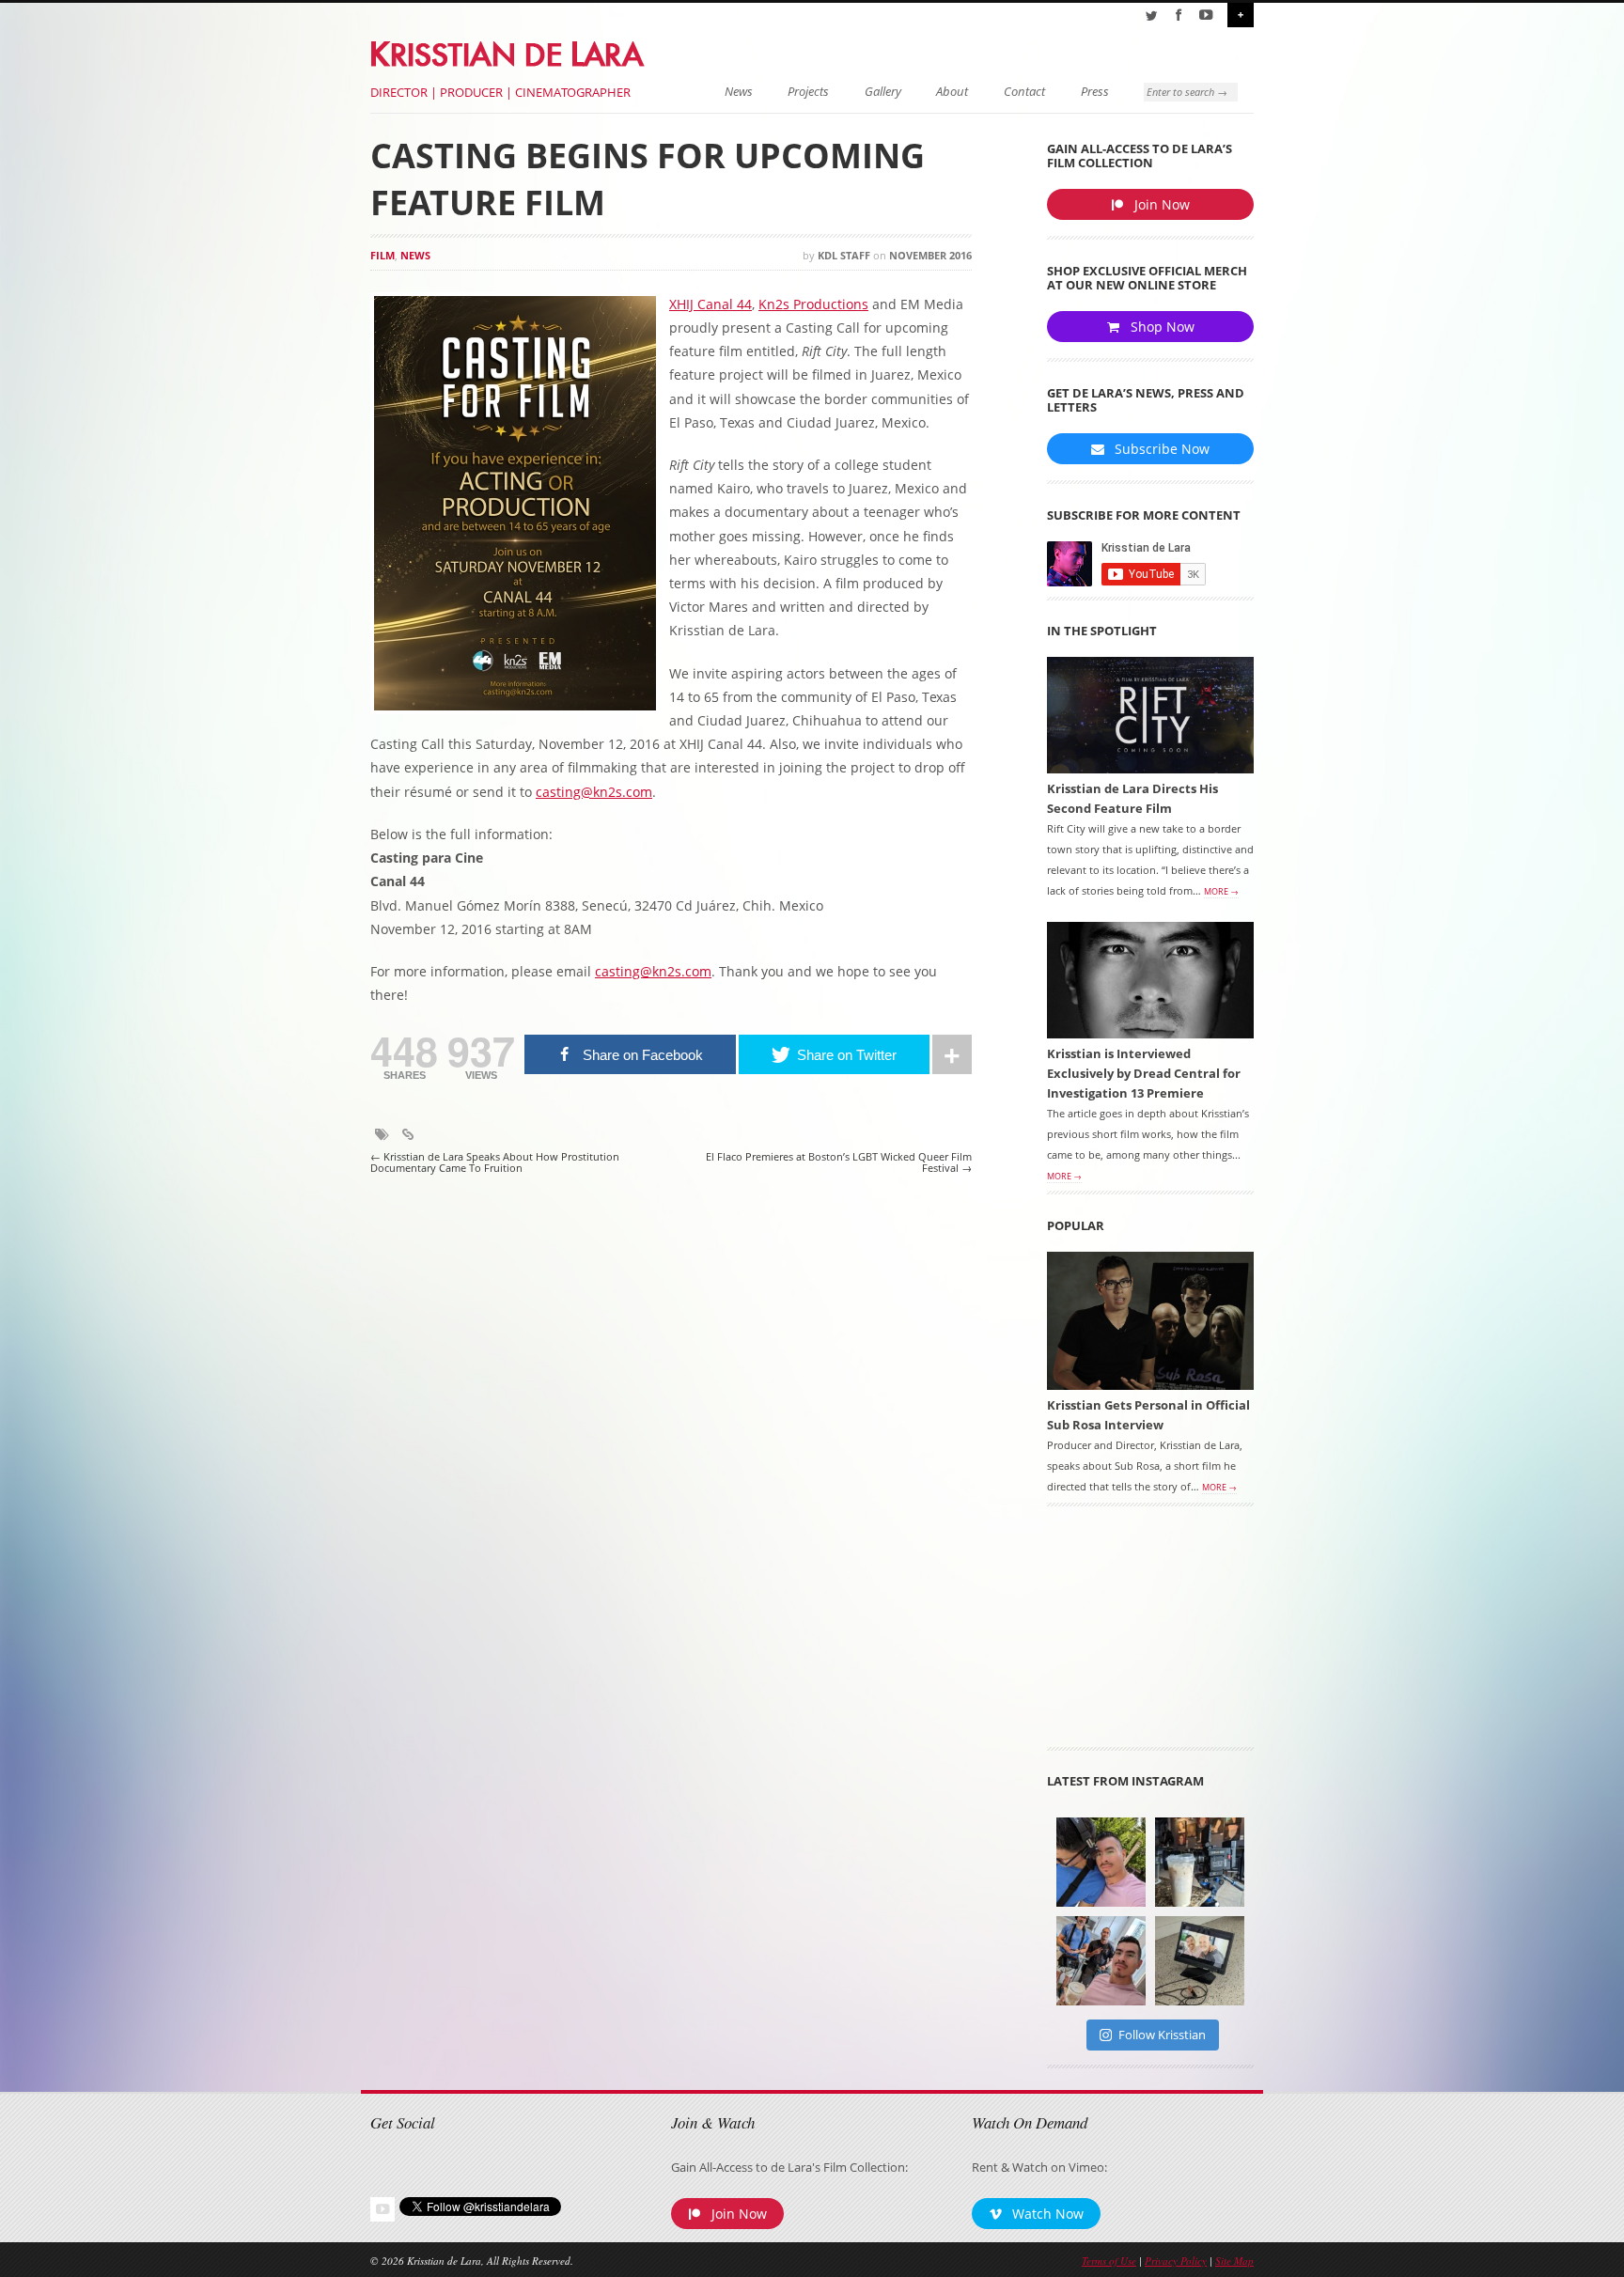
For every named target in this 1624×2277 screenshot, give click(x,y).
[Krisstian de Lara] (509, 51)
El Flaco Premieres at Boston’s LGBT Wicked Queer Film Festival (839, 1163)
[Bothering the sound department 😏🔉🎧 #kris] (1101, 1862)
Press (1095, 92)
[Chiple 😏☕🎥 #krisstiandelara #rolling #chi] (1200, 1862)
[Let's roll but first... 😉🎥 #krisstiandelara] (1101, 1961)
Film (383, 255)
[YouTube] (1206, 15)
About (952, 92)
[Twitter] (1151, 15)
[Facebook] (1179, 15)
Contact (1024, 92)
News (739, 92)
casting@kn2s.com (594, 792)
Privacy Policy (1176, 2261)
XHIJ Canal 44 (710, 304)
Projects (808, 92)
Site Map (1234, 2261)
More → (1221, 892)
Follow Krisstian (1162, 2035)
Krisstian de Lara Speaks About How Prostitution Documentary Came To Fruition (495, 1163)
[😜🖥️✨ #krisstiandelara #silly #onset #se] (1200, 1961)
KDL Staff (844, 255)
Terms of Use (1109, 2261)
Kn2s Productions (813, 304)
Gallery (883, 92)
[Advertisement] (1150, 1633)
